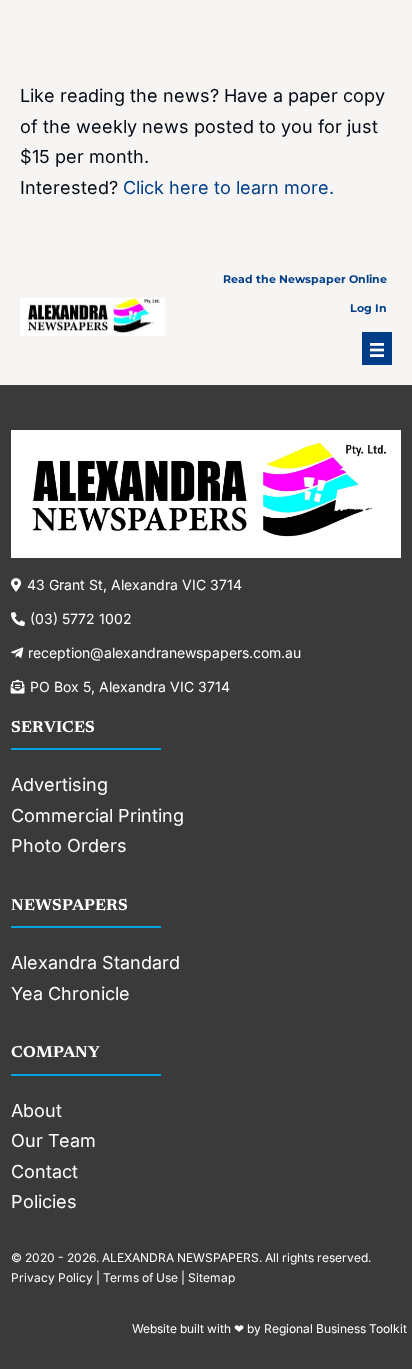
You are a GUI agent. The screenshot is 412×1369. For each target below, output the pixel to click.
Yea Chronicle (70, 993)
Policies (44, 1201)
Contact (44, 1171)
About (36, 1110)
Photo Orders (69, 845)
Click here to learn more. (228, 187)
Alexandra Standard (95, 962)
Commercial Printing (97, 815)
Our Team (53, 1140)
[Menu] (377, 348)
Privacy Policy (52, 1277)
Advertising (59, 784)
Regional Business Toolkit (335, 1328)
